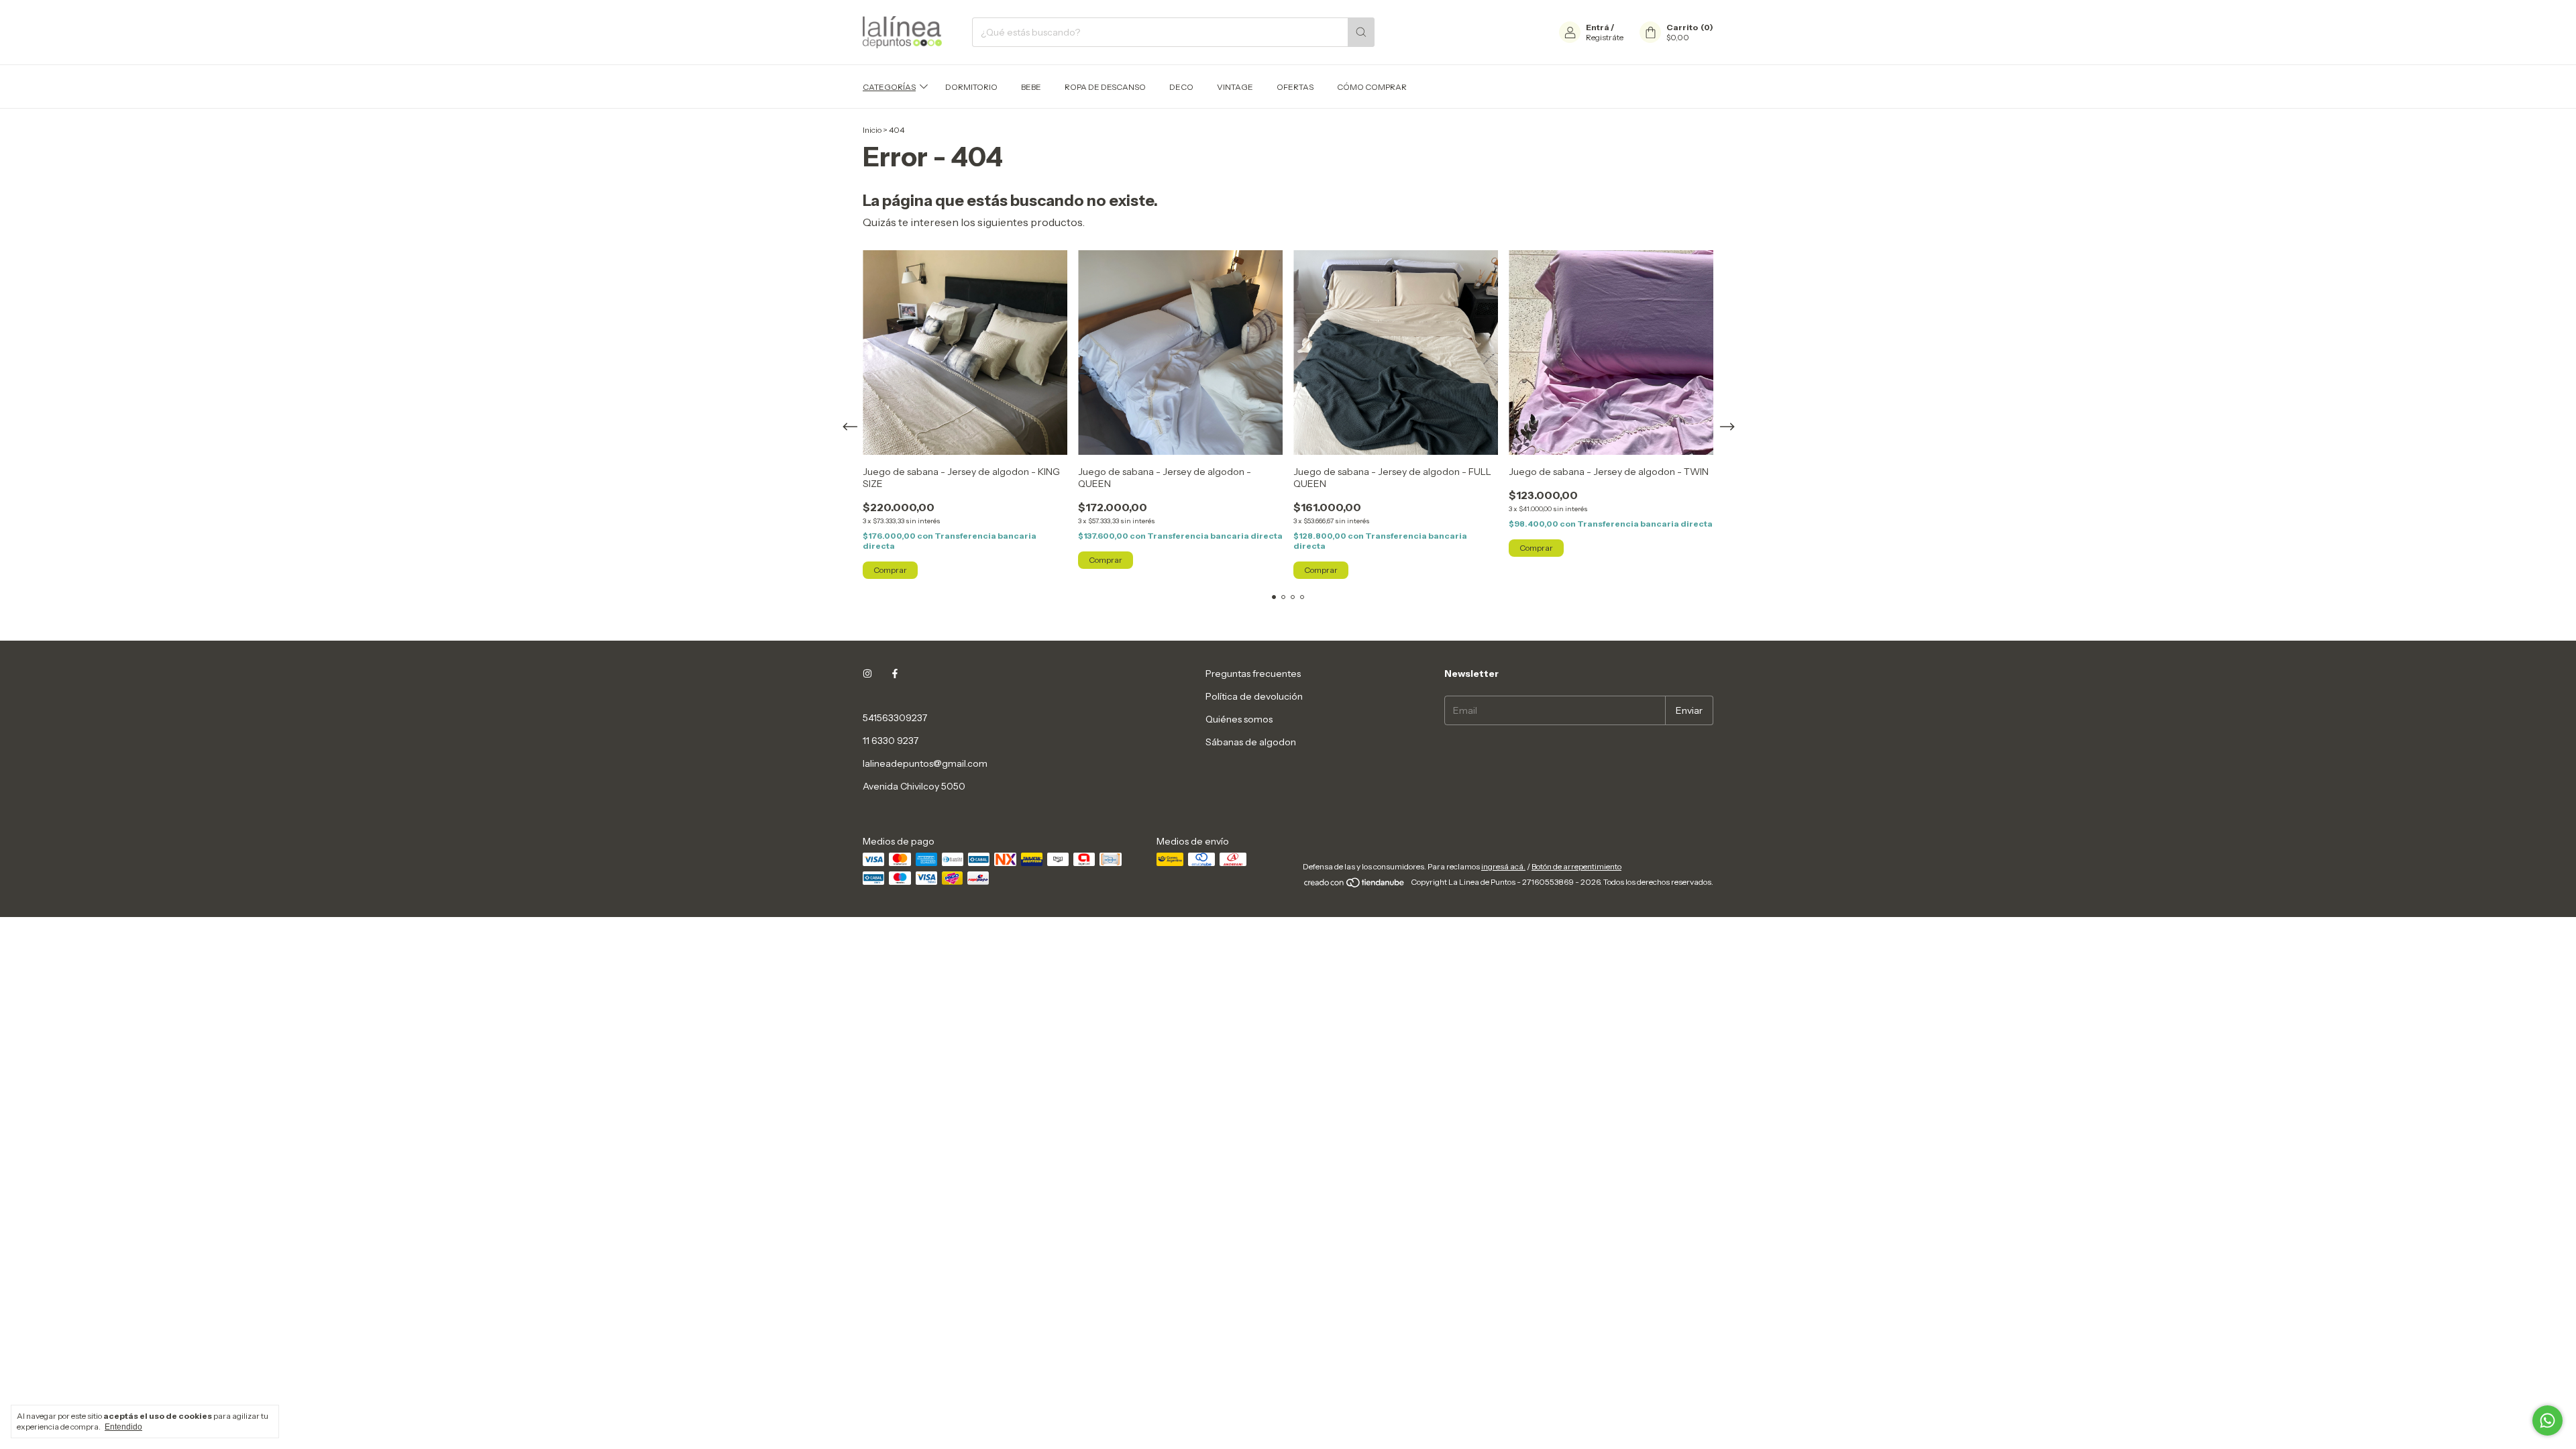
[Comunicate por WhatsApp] (2547, 1420)
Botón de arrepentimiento (1576, 866)
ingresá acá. (1503, 866)
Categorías (889, 87)
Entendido (123, 1427)
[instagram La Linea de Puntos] (867, 674)
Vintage (1235, 87)
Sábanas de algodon (1251, 742)
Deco (1181, 87)
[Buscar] (1361, 32)
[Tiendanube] (1355, 885)
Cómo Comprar (1372, 87)
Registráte (1605, 37)
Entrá (1598, 27)
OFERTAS (1295, 87)
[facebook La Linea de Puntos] (895, 674)
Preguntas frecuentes (1253, 674)
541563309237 (895, 718)
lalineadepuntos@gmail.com (925, 763)
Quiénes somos (1239, 719)
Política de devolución (1254, 696)
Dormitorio (971, 87)
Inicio (872, 130)
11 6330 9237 (891, 741)
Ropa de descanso (1105, 87)
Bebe (1031, 87)
